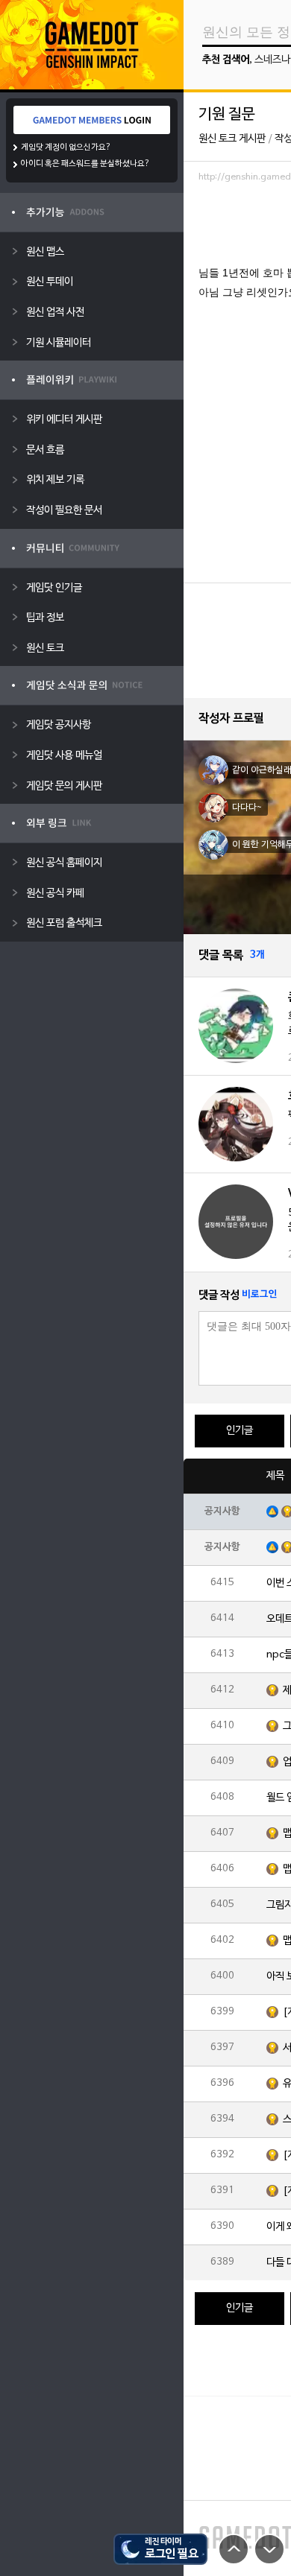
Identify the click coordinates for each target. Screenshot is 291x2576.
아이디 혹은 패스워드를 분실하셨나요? (85, 164)
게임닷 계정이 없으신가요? (66, 147)
